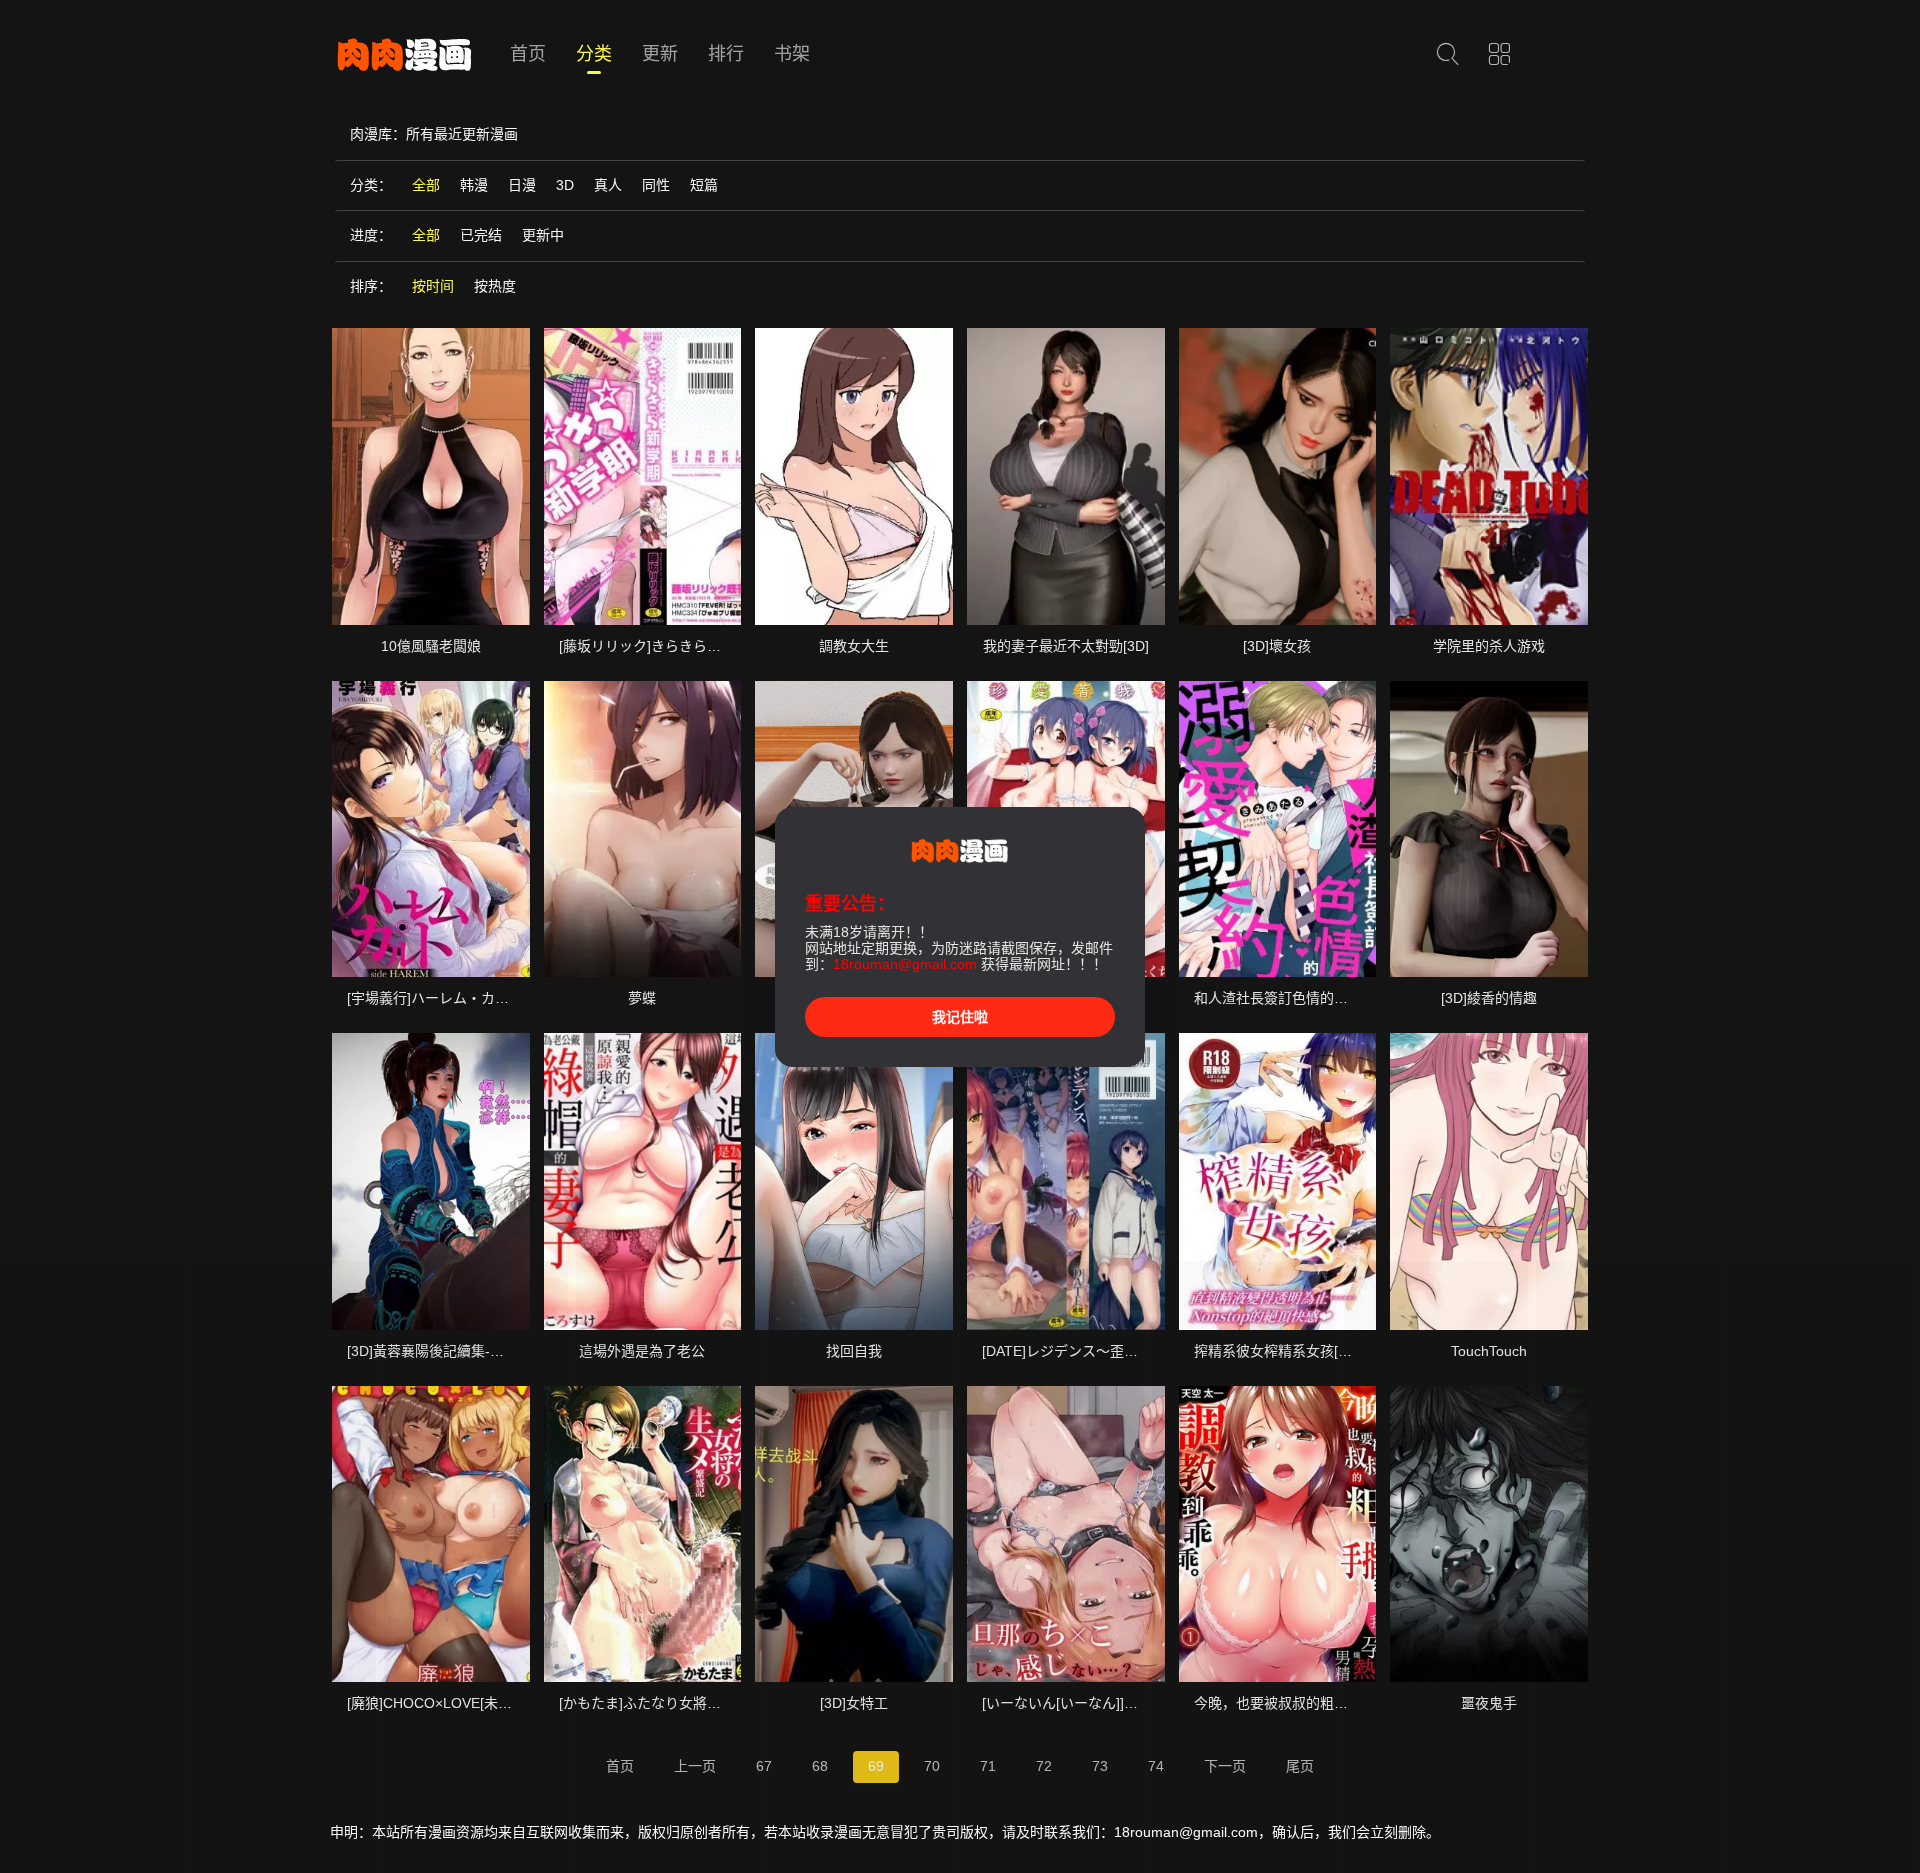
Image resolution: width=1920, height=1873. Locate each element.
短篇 (704, 185)
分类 (594, 54)
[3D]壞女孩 (1277, 646)
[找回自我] (854, 1181)
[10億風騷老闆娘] (431, 476)
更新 (660, 54)
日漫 (522, 185)
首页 (528, 54)
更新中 (543, 235)
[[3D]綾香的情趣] (1489, 829)
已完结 (481, 235)
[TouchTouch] (1489, 1181)
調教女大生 (854, 646)
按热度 (495, 286)
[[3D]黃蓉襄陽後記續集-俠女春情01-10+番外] (431, 1181)
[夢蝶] (643, 829)
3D (565, 185)
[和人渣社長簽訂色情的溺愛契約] (1278, 829)
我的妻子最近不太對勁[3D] (1066, 646)
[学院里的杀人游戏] (1489, 476)
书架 (792, 54)
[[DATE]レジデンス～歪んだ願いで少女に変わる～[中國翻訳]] (1066, 1181)
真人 (608, 185)
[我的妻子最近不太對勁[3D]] (1066, 476)
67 (764, 1766)
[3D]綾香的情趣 (1489, 998)
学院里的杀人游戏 (1489, 646)
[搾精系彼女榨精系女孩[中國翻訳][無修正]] (1278, 1181)
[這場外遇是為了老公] (643, 1181)
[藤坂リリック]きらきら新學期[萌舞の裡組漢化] (707, 646)
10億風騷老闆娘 (431, 646)
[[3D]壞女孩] (1278, 476)
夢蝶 (642, 998)
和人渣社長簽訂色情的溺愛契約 (1292, 998)
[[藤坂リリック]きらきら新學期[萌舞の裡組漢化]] (643, 476)
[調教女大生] (854, 476)
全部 (426, 185)
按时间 (433, 286)
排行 (726, 54)
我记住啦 (960, 1017)
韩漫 (474, 185)
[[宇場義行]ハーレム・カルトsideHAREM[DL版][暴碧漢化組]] (431, 829)
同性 (656, 185)
